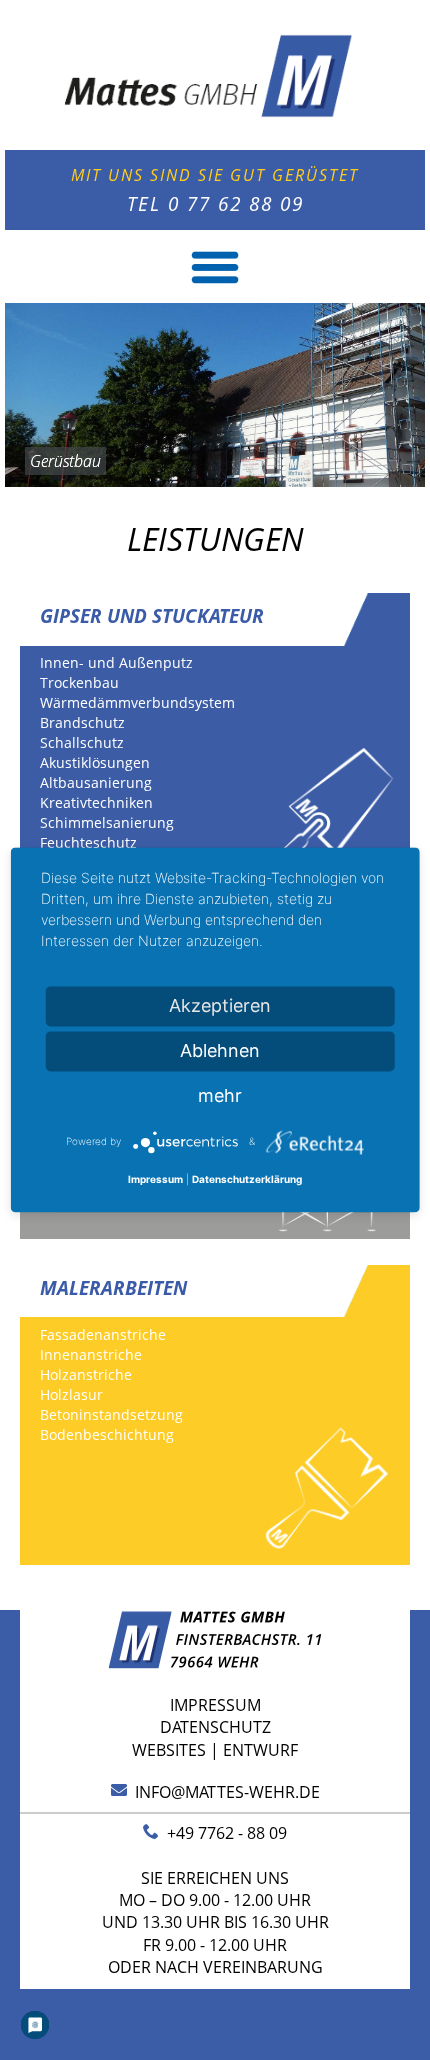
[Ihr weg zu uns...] (215, 1663)
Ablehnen (220, 1050)
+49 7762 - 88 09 (223, 1833)
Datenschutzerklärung (247, 1179)
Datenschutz (215, 1727)
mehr (220, 1095)
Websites (169, 1750)
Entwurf (260, 1750)
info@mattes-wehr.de (223, 1792)
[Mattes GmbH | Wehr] (214, 137)
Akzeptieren (220, 1005)
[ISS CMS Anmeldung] (26, 580)
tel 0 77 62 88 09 (215, 203)
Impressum (215, 1705)
